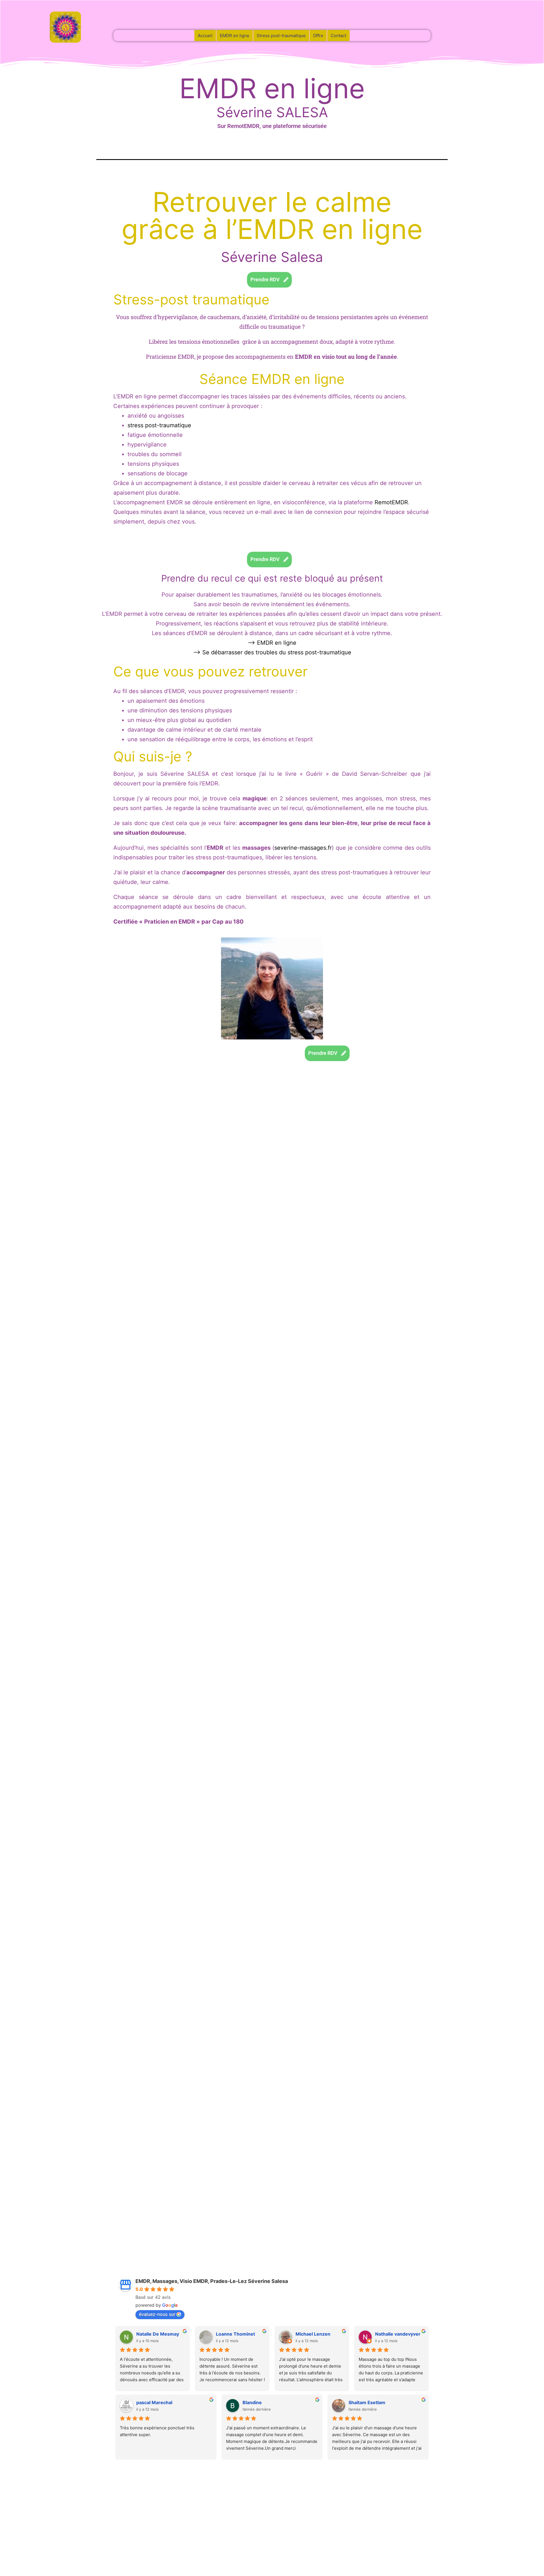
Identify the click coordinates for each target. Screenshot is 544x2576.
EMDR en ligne (235, 36)
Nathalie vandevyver (398, 2334)
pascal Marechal (154, 2402)
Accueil (205, 36)
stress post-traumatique (159, 425)
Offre (318, 36)
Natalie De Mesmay (158, 2334)
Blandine (252, 2402)
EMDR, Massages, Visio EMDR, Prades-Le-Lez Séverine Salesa (212, 2281)
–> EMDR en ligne (272, 643)
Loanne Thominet (235, 2334)
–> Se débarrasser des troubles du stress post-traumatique (272, 652)
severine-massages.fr (303, 848)
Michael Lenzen (313, 2334)
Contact (338, 36)
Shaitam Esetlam (367, 2402)
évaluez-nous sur (157, 2314)
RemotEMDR (391, 502)
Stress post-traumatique (281, 36)
